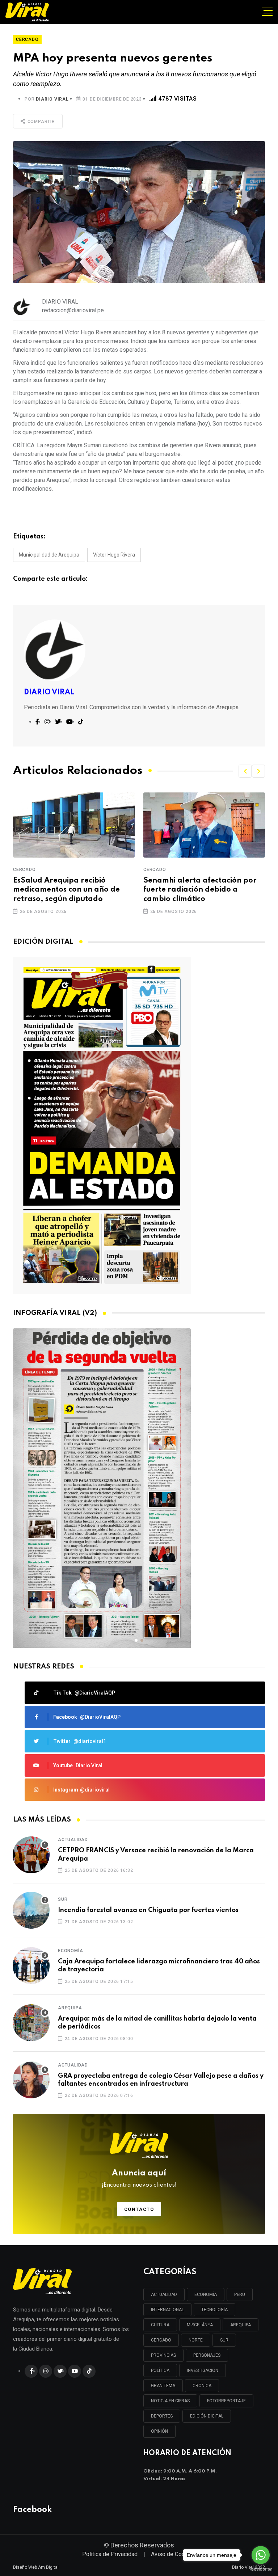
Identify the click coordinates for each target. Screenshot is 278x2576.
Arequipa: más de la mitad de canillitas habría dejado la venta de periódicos (157, 2023)
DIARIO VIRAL (52, 99)
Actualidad (73, 1840)
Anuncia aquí (139, 2179)
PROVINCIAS (163, 2355)
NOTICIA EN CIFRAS (170, 2401)
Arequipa (70, 2008)
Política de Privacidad (110, 2554)
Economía (70, 1951)
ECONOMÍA (206, 2294)
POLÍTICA (160, 2370)
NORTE (196, 2340)
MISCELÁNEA (200, 2325)
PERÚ (240, 2294)
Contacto (139, 2209)
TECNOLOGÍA (214, 2310)
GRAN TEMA (163, 2386)
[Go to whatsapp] (261, 2555)
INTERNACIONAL (167, 2310)
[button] (245, 771)
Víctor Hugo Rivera (114, 555)
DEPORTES (162, 2416)
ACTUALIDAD (164, 2294)
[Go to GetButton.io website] (261, 2569)
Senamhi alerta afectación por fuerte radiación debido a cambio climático (177, 890)
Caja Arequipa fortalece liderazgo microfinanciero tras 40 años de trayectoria (159, 1966)
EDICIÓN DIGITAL (207, 2416)
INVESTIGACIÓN (203, 2370)
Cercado (132, 870)
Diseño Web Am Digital (36, 2567)
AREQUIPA (241, 2325)
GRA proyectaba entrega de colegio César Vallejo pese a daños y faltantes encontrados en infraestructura (161, 2080)
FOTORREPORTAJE (226, 2401)
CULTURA (160, 2325)
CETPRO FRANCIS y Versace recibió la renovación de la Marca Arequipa (156, 1854)
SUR (224, 2340)
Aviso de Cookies (173, 2554)
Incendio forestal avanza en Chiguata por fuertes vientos (148, 1910)
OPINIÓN (159, 2431)
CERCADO (161, 2340)
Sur (63, 1899)
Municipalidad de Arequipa (49, 555)
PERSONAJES (207, 2355)
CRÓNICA (202, 2386)
